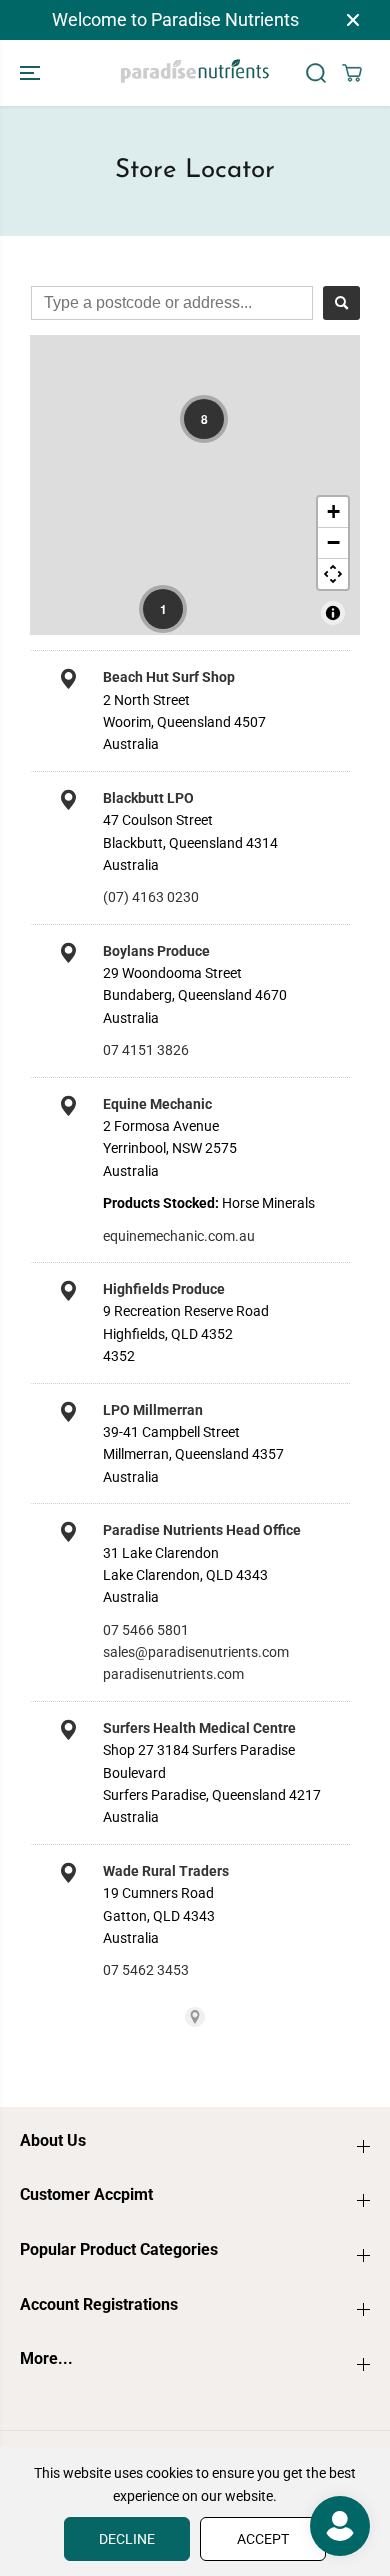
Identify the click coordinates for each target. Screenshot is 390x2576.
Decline (127, 2539)
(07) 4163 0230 (151, 897)
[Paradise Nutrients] (195, 73)
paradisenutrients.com (173, 1674)
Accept (263, 2539)
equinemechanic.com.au (179, 1236)
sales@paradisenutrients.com (196, 1652)
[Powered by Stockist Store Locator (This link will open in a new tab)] (195, 2017)
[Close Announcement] (353, 20)
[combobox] (172, 303)
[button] (32, 73)
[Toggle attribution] (333, 613)
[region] (195, 485)
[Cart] (352, 73)
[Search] (316, 73)
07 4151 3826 (146, 1050)
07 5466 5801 (146, 1630)
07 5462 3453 (146, 1970)
